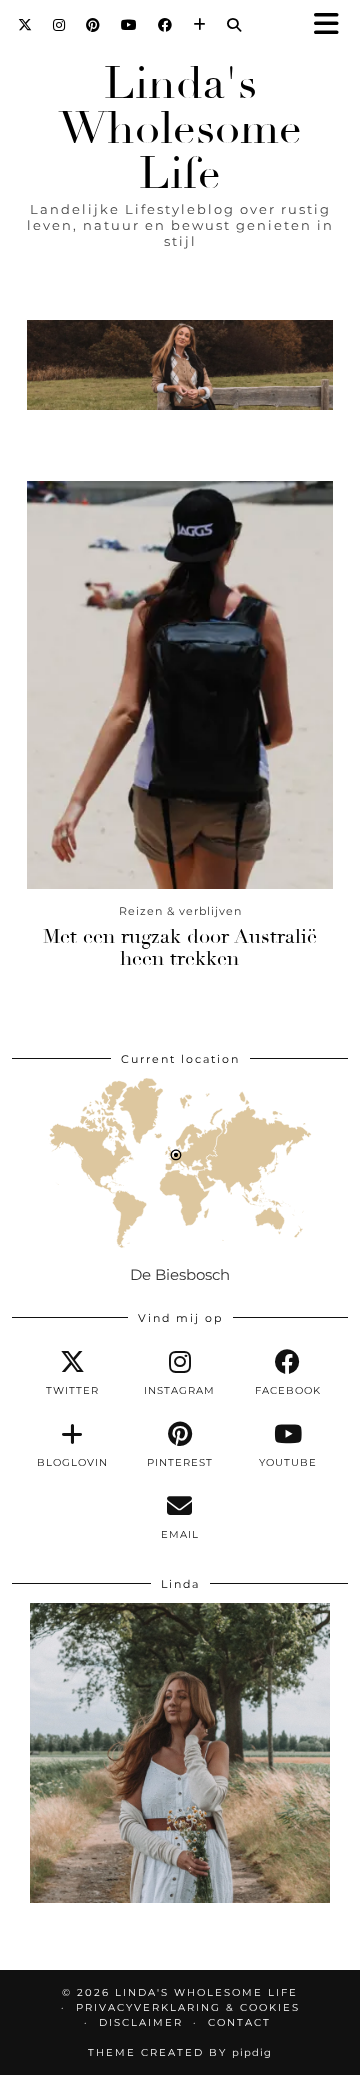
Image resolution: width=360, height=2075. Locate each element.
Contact (239, 2022)
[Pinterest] (93, 25)
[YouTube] (129, 25)
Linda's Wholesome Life (180, 128)
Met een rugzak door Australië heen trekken (180, 947)
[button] (333, 25)
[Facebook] (165, 25)
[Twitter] (25, 25)
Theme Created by (180, 2052)
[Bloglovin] (200, 25)
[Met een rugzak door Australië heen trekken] (180, 685)
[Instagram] (59, 25)
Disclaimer (141, 2022)
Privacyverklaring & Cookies (188, 2007)
